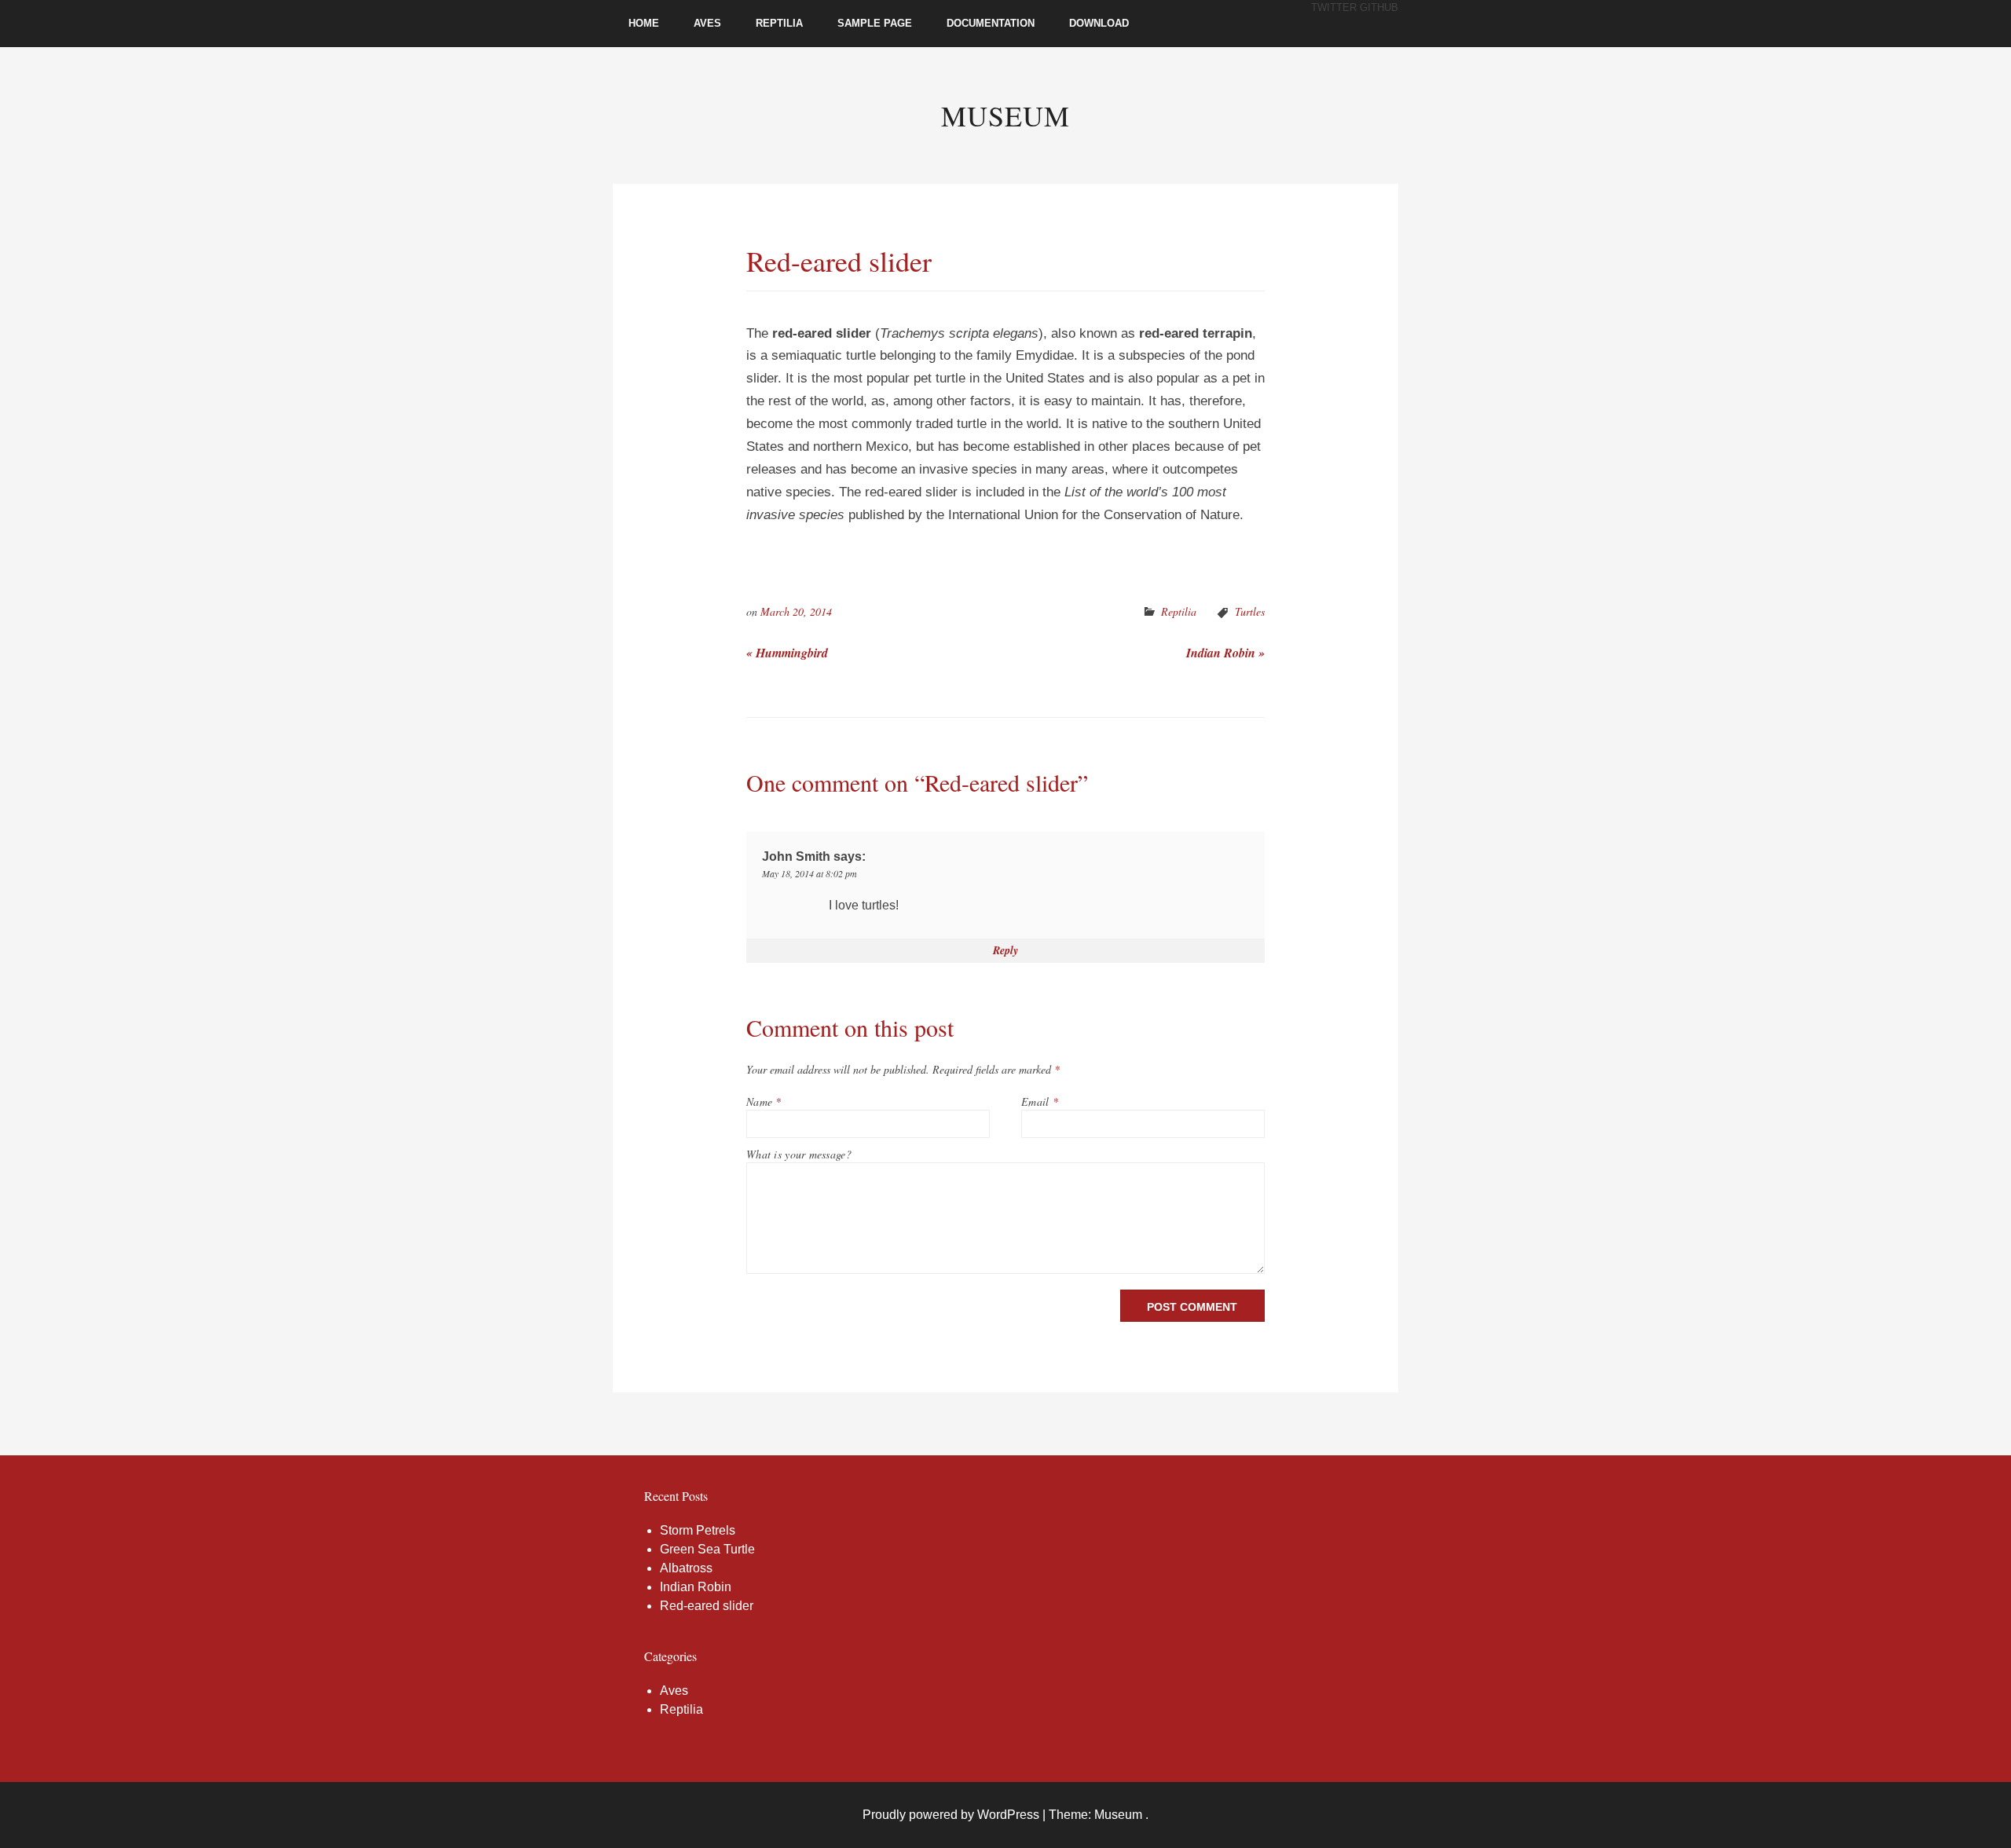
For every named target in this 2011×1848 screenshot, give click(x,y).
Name (764, 1101)
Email (1040, 1101)
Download (1099, 23)
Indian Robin (1225, 653)
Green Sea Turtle (707, 1549)
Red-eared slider (707, 1606)
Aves (707, 23)
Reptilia (779, 23)
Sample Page (875, 23)
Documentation (991, 23)
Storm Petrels (698, 1530)
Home (644, 23)
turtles (1250, 611)
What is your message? (799, 1154)
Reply (1005, 950)
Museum (1005, 115)
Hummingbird (787, 653)
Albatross (686, 1568)
